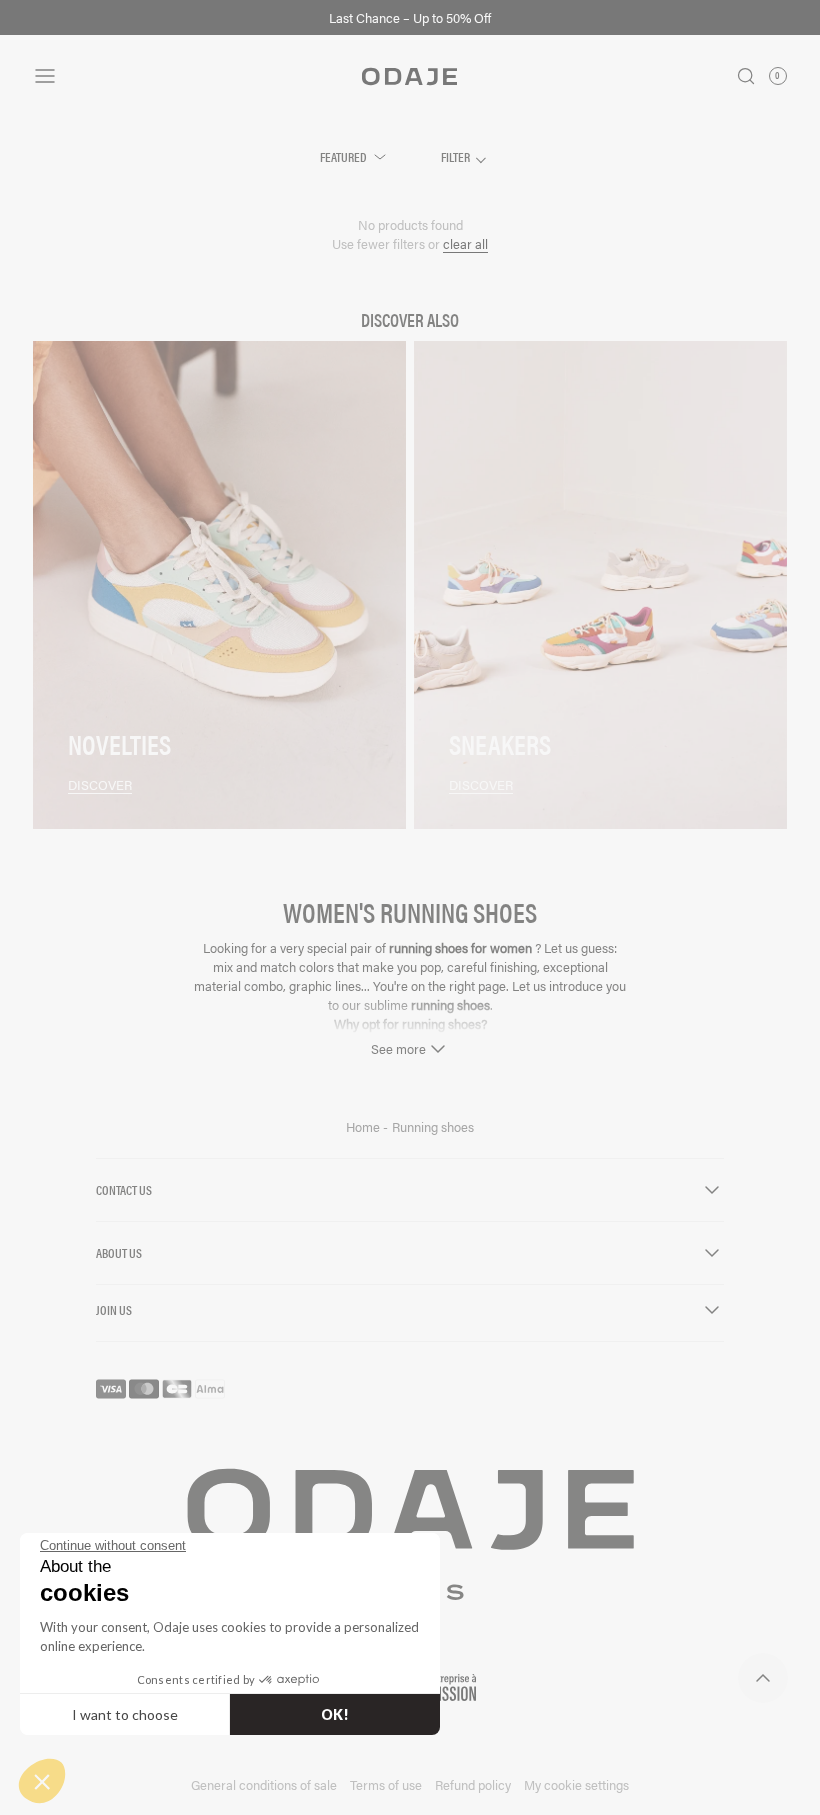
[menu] (158, 76)
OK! (335, 1714)
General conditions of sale (264, 1784)
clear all (465, 243)
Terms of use (386, 1784)
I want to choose (125, 1714)
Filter (456, 156)
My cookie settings (576, 1784)
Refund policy (473, 1784)
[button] (42, 1781)
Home (364, 1127)
